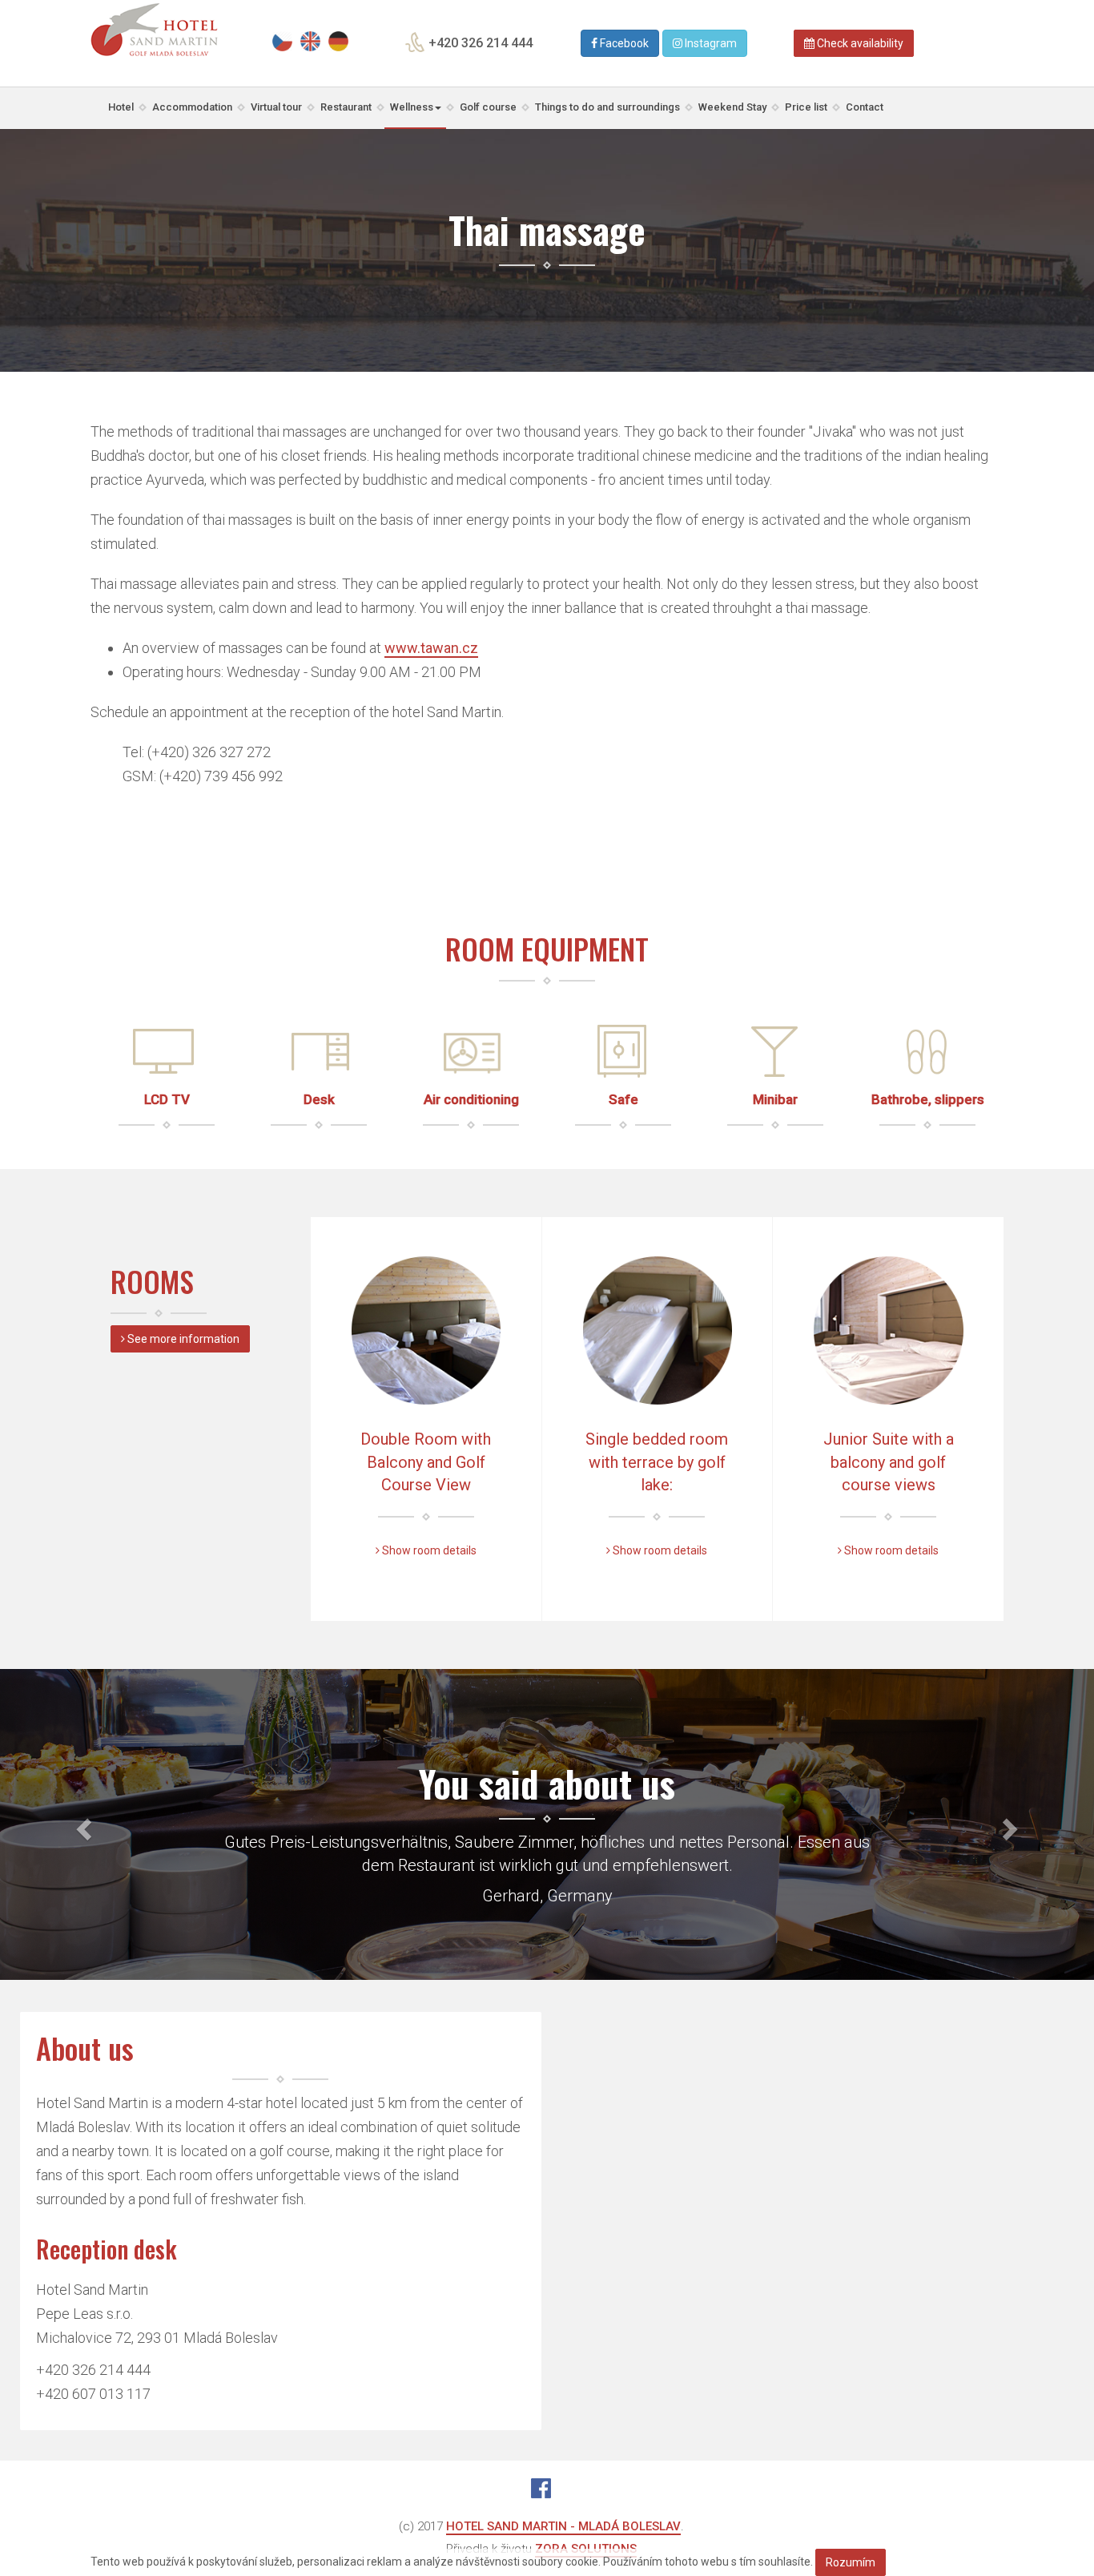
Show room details (428, 1550)
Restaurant (346, 107)
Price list (806, 107)
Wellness (412, 107)
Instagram (710, 43)
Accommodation (192, 107)
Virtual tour (276, 107)
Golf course (488, 107)
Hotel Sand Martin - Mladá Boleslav (563, 2526)
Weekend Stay (732, 107)
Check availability (859, 43)
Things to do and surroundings (607, 107)
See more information (182, 1339)
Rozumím (851, 2562)
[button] (82, 1824)
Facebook (623, 43)
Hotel (121, 107)
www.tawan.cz (431, 648)
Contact (865, 107)
